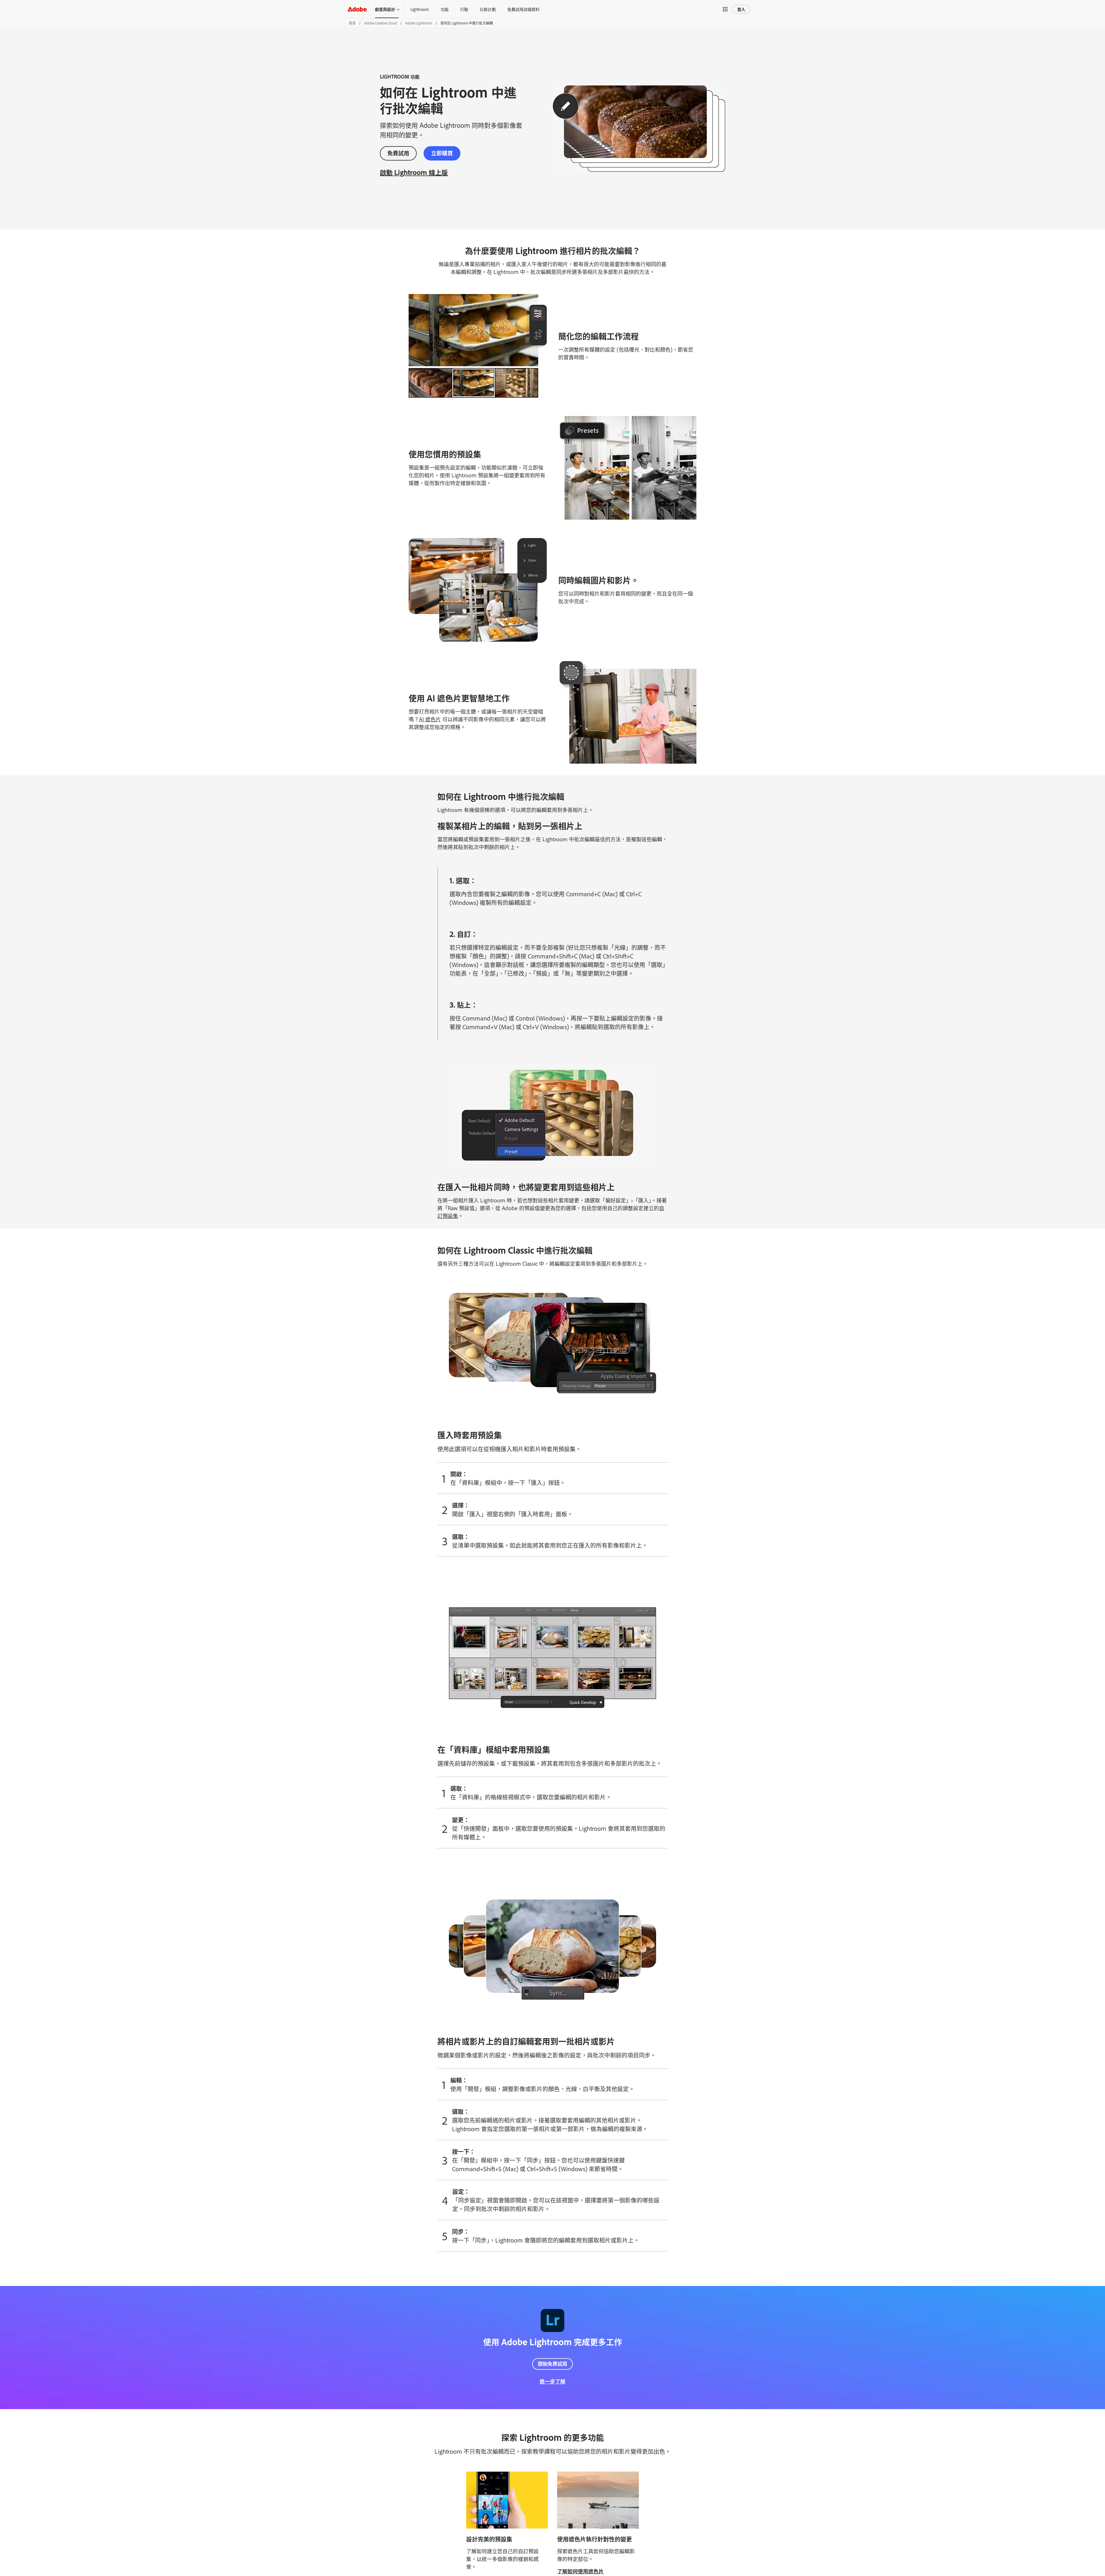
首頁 (352, 23)
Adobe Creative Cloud (380, 23)
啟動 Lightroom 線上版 (414, 172)
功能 (445, 9)
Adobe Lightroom (419, 23)
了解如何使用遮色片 (580, 2571)
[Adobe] (357, 9)
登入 (741, 9)
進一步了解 (552, 2381)
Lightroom (420, 9)
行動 (464, 9)
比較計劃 (488, 9)
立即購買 (442, 153)
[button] (725, 9)
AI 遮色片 (430, 719)
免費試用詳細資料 (523, 9)
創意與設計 (385, 9)
